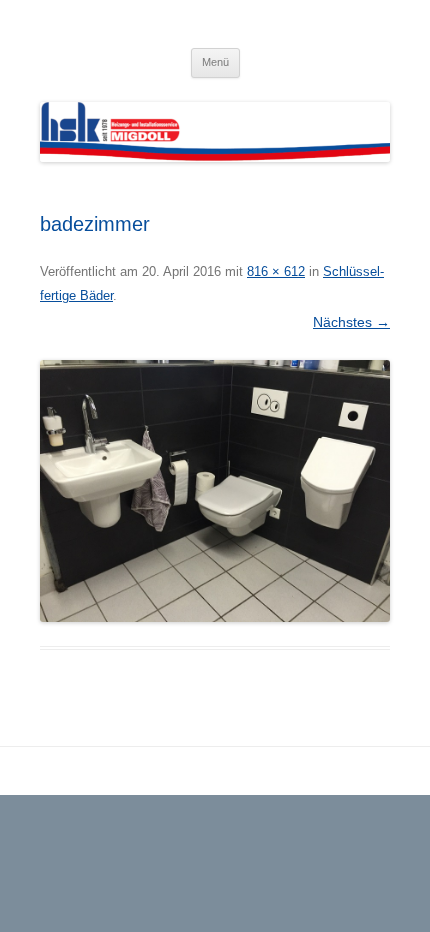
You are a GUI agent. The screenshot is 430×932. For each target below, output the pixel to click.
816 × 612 (276, 271)
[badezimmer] (215, 491)
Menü (215, 62)
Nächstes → (351, 322)
